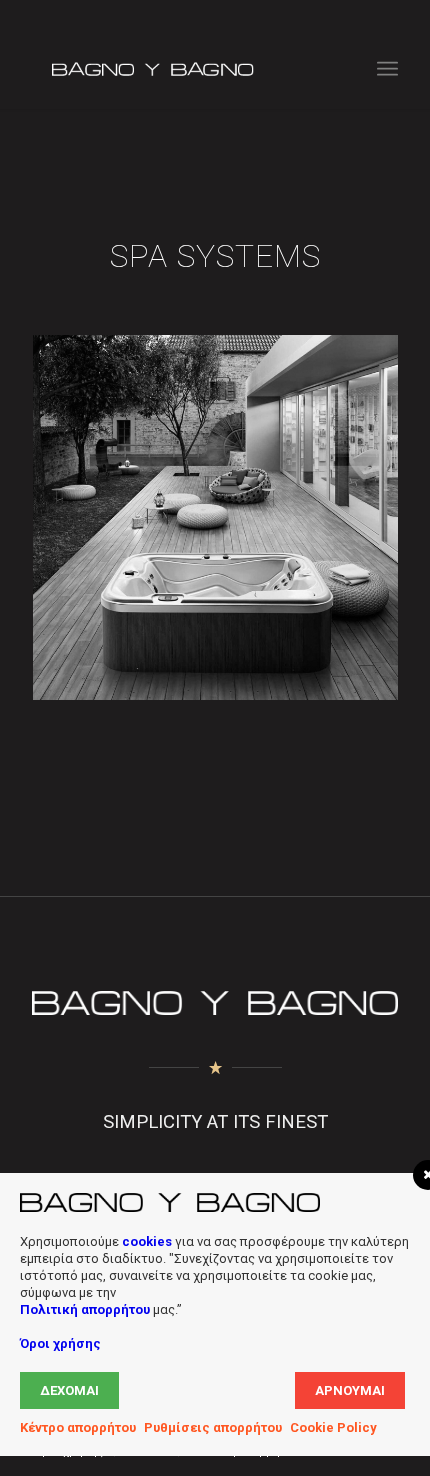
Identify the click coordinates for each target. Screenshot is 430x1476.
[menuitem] (387, 69)
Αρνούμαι (350, 1390)
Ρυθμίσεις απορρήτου (213, 1427)
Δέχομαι (69, 1390)
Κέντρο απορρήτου (78, 1427)
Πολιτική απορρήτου (85, 1309)
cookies (147, 1241)
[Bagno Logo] (178, 69)
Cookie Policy (333, 1427)
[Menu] (387, 69)
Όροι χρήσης (60, 1343)
